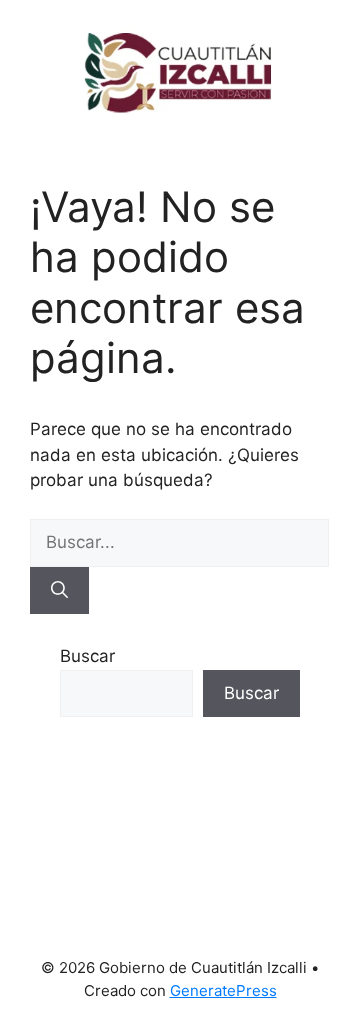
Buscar (87, 656)
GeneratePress (223, 990)
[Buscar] (59, 591)
